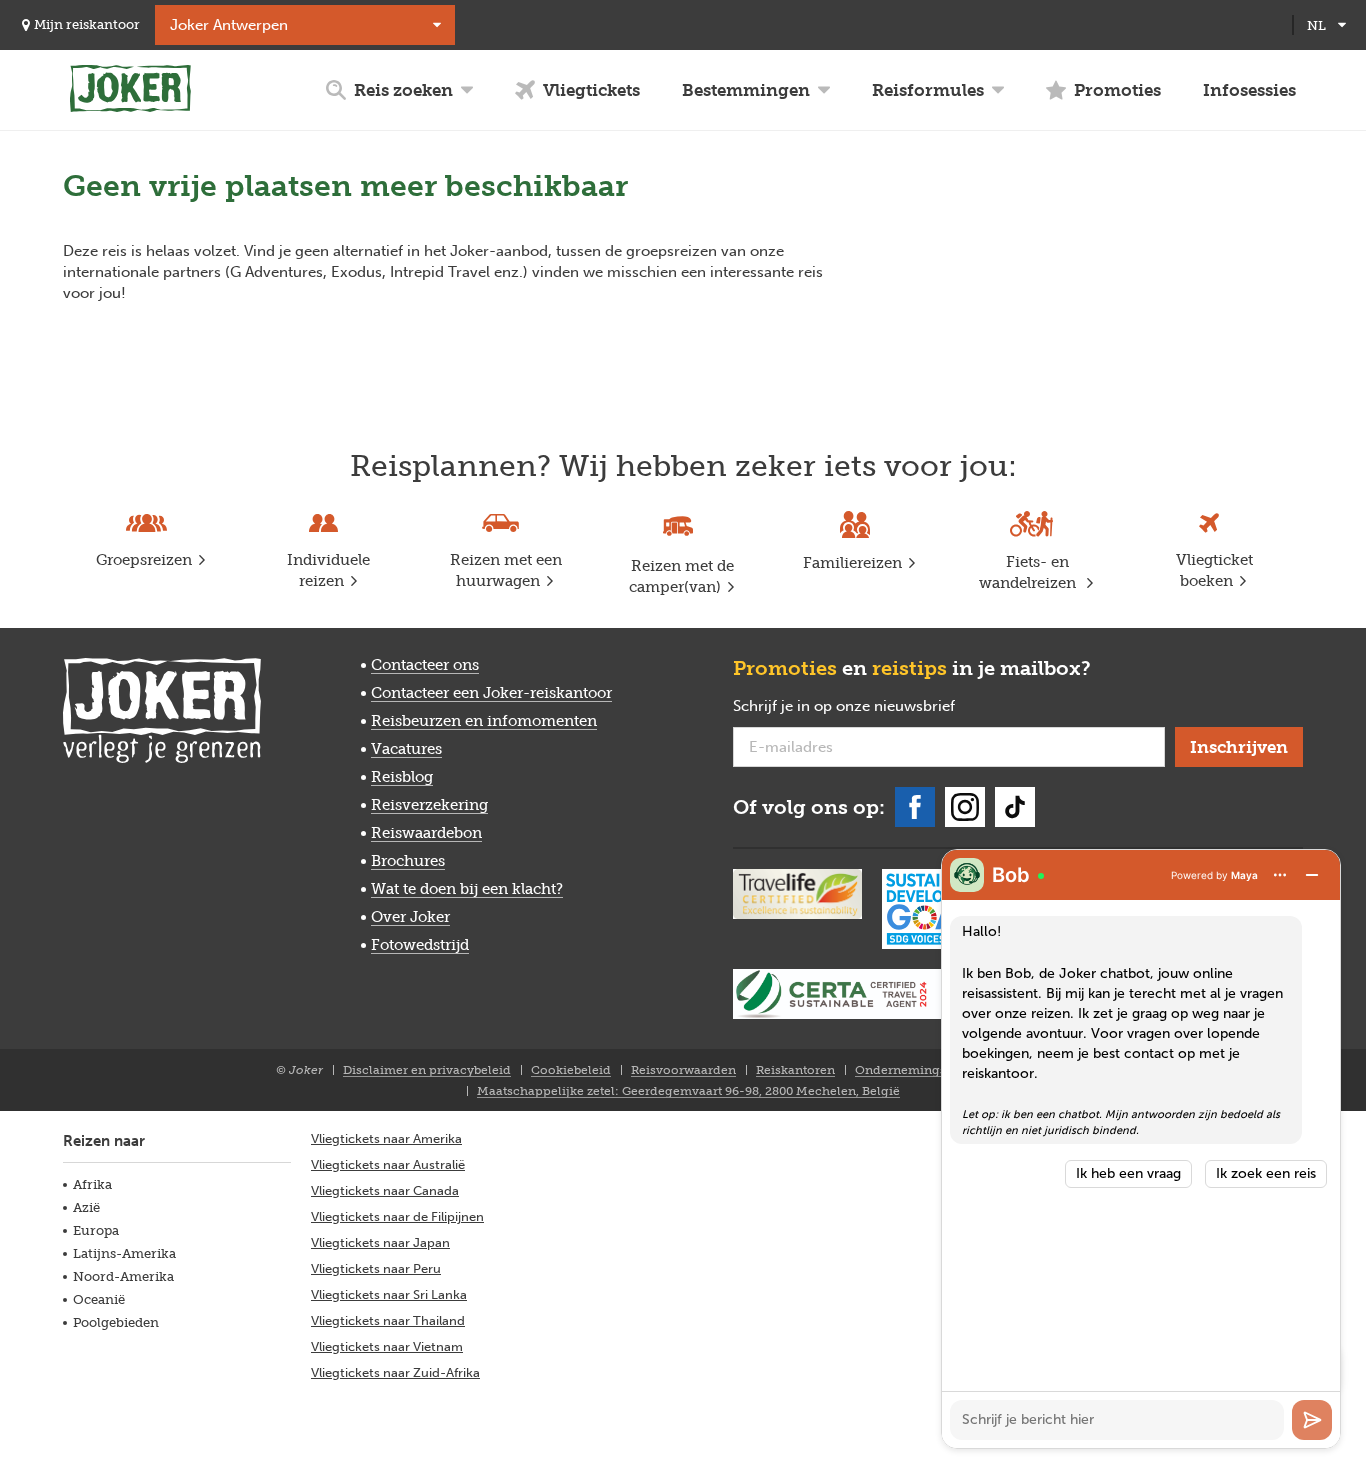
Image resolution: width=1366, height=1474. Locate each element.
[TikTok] (1015, 807)
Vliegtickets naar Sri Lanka (389, 1294)
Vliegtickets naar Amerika (386, 1138)
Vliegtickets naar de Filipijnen (397, 1216)
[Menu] (1280, 875)
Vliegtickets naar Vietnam (387, 1346)
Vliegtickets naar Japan (380, 1242)
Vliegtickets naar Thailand (388, 1320)
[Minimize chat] (1312, 875)
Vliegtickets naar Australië (388, 1164)
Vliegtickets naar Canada (385, 1190)
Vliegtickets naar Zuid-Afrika (395, 1372)
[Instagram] (965, 807)
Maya (1244, 875)
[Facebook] (915, 807)
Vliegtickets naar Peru (376, 1268)
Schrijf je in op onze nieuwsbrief (876, 707)
